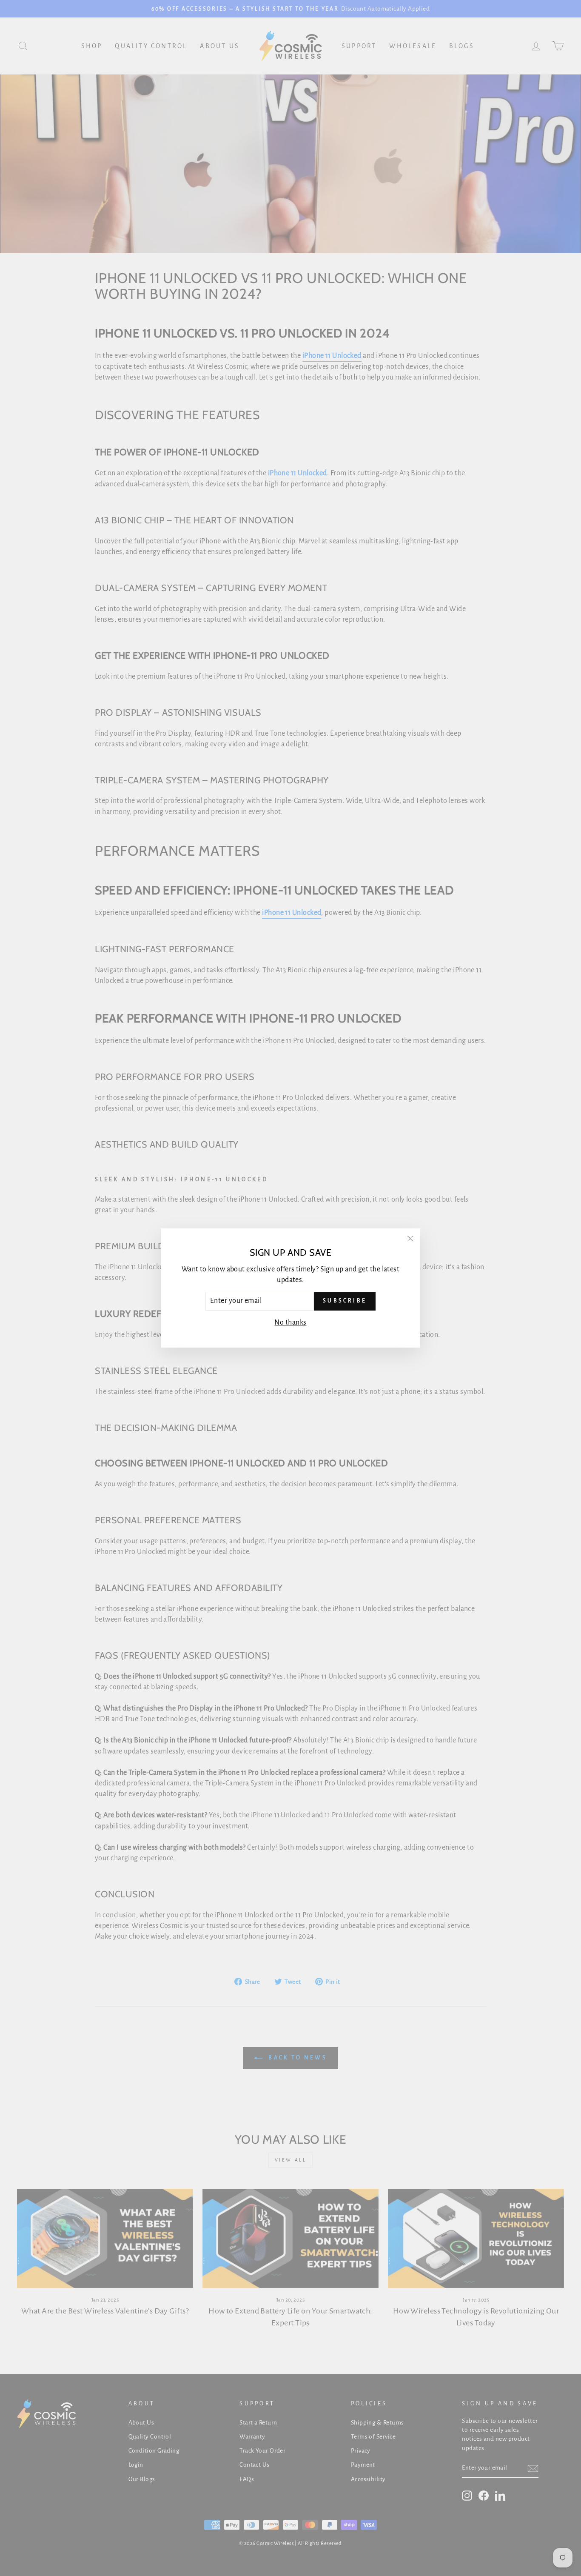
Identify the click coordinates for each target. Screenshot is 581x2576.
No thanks (290, 1322)
